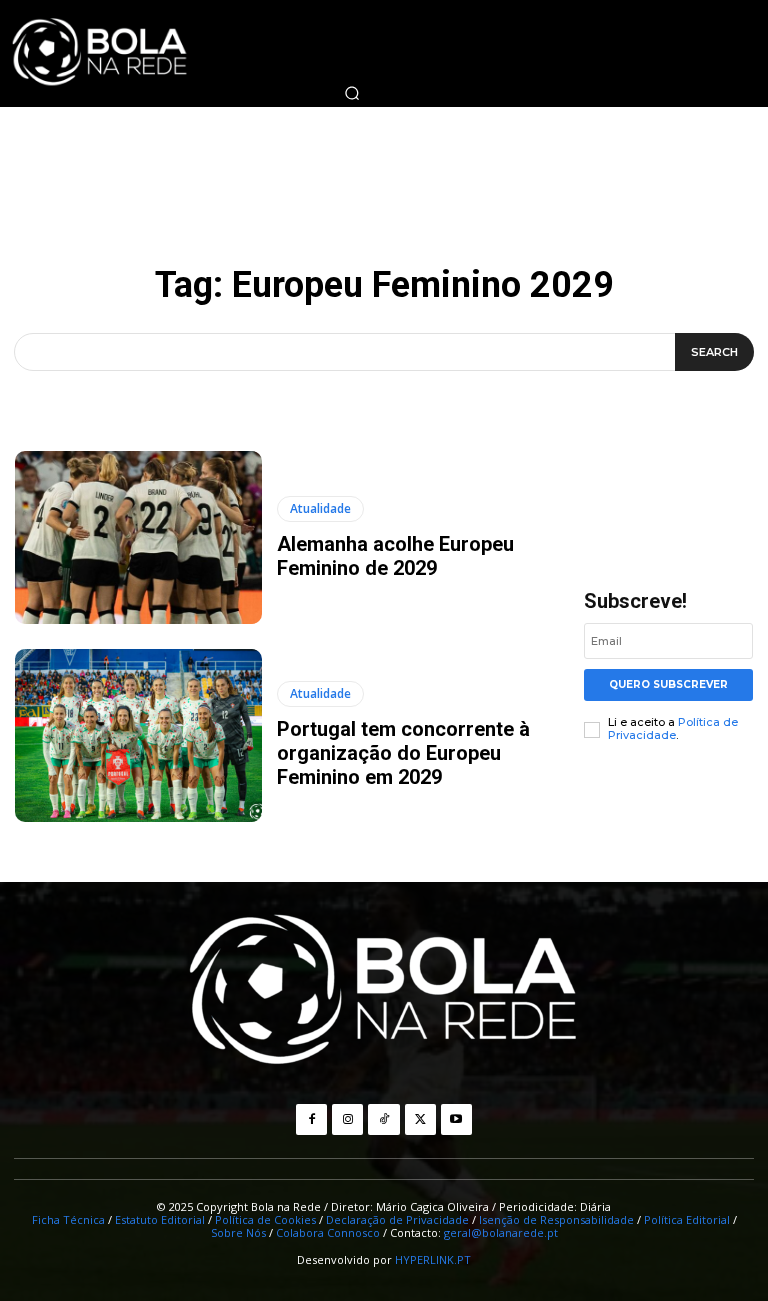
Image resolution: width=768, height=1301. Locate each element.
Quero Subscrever (668, 684)
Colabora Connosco (328, 1232)
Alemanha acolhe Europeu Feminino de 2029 (395, 556)
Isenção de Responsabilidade (556, 1219)
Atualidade (320, 508)
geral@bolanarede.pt (501, 1232)
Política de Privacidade (673, 728)
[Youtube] (456, 1119)
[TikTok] (383, 1119)
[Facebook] (311, 1119)
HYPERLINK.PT (433, 1259)
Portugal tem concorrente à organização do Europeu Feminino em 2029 (403, 753)
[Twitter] (420, 1119)
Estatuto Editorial (160, 1219)
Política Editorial (687, 1219)
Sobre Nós (238, 1232)
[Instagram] (347, 1119)
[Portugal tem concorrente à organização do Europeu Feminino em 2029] (138, 735)
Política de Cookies (265, 1219)
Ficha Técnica (68, 1219)
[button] (352, 93)
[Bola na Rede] (384, 992)
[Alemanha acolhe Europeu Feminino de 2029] (138, 537)
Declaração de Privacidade (397, 1219)
